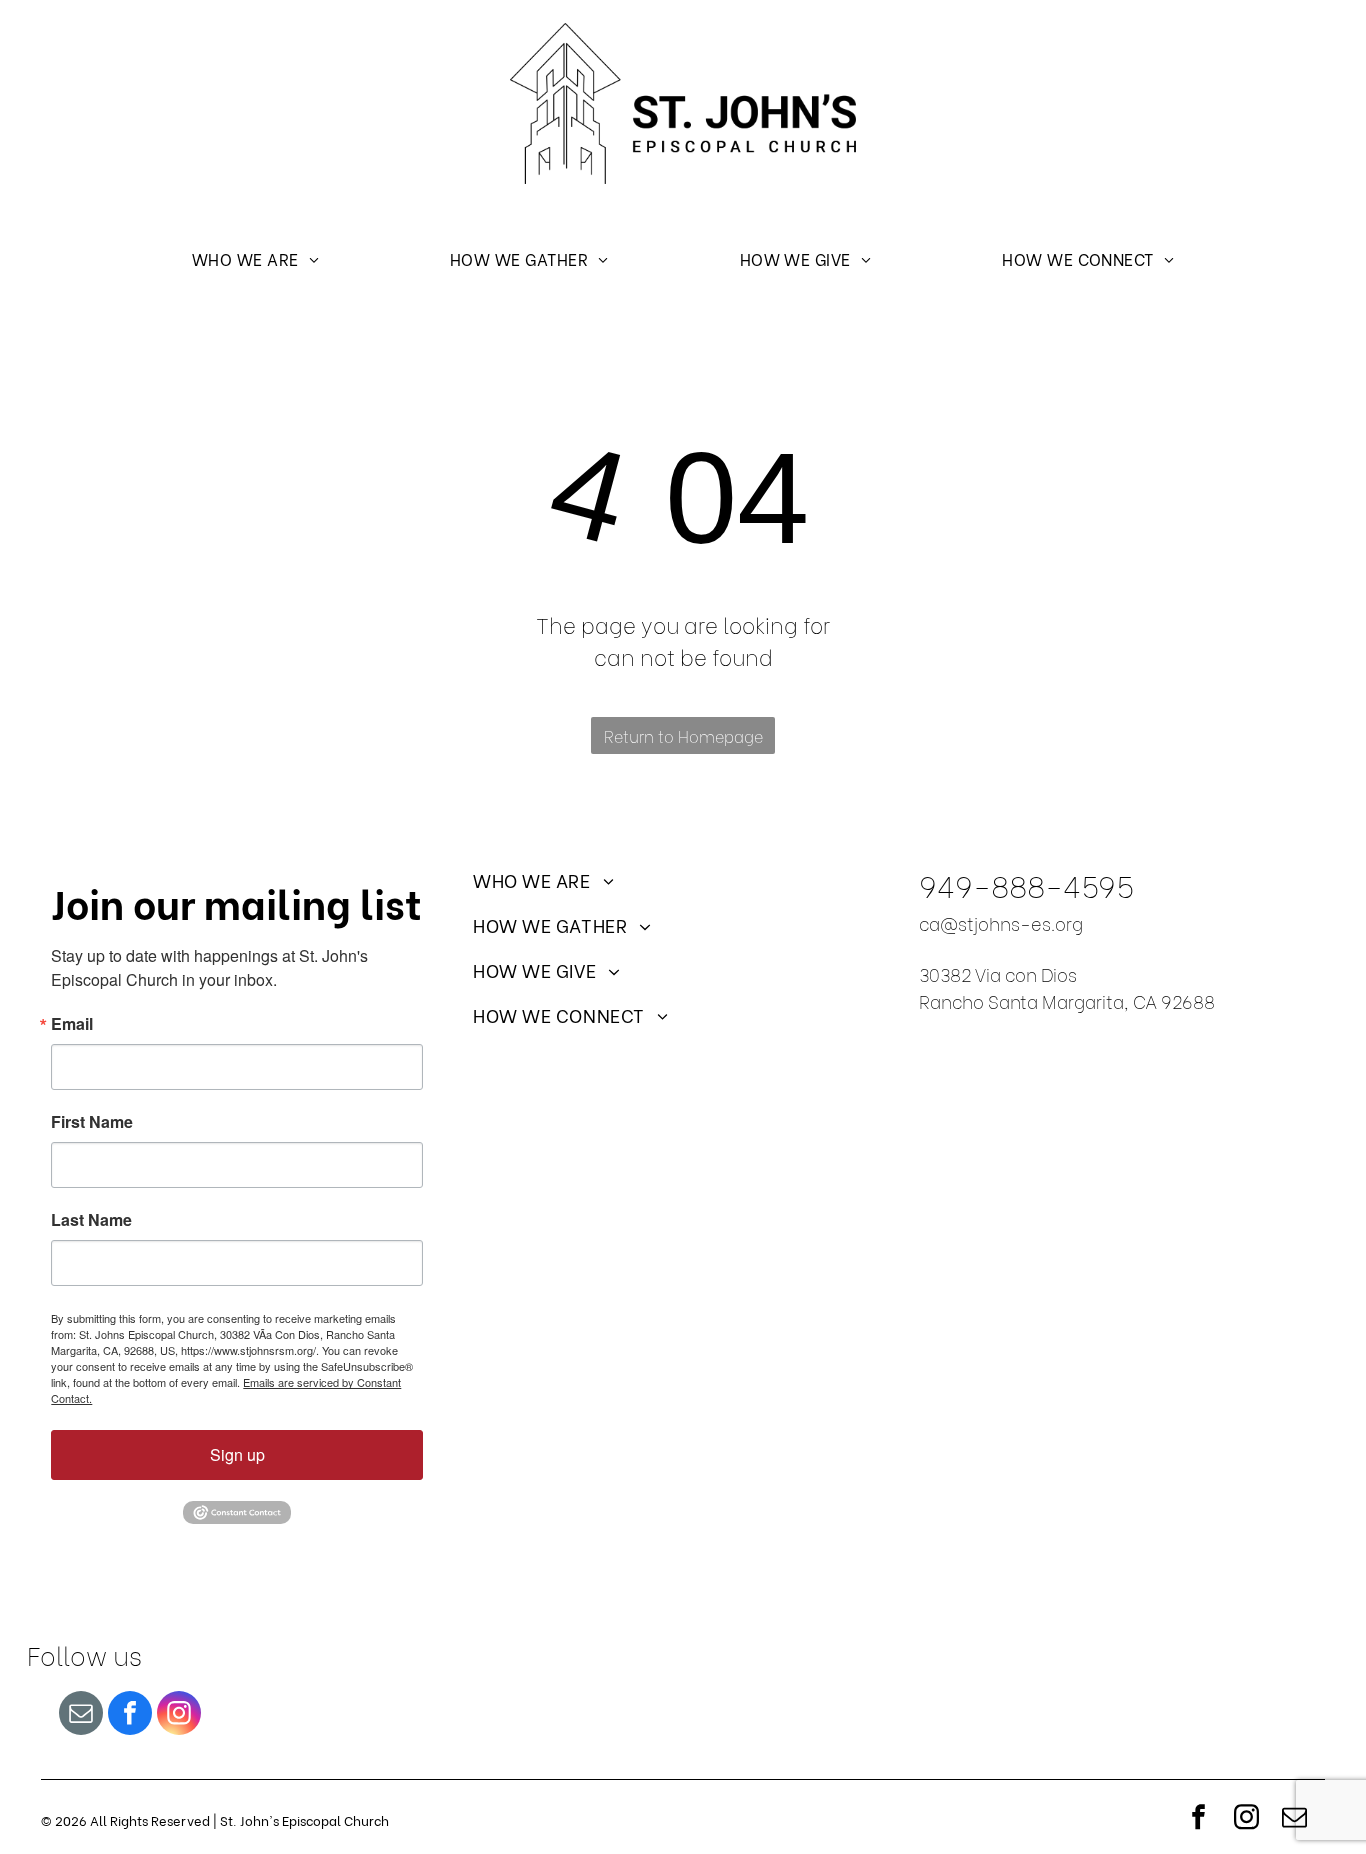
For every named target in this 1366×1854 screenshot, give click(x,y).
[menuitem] (255, 257)
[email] (81, 1715)
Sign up (237, 1454)
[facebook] (130, 1715)
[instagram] (179, 1715)
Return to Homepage (683, 735)
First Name (92, 1122)
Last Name (91, 1220)
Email (72, 1024)
